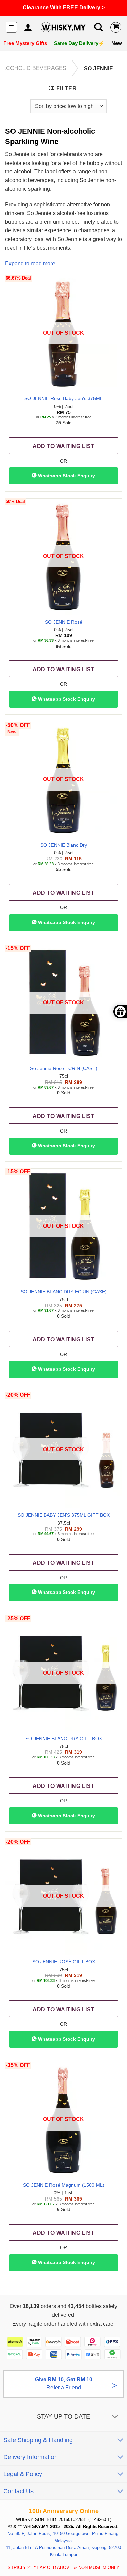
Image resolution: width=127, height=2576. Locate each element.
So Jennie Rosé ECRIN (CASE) (64, 1068)
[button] (11, 27)
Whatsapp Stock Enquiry (66, 476)
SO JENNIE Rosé (64, 622)
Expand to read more (30, 263)
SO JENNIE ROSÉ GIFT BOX (64, 1962)
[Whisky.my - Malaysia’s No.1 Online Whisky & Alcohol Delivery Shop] (63, 27)
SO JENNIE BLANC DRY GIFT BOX (64, 1739)
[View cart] (116, 27)
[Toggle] (115, 2417)
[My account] (28, 27)
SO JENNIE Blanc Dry (64, 845)
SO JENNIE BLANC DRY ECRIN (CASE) (64, 1292)
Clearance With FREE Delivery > (64, 8)
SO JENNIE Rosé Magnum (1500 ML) (64, 2185)
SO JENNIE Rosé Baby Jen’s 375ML (63, 399)
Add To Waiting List (63, 446)
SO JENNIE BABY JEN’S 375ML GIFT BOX (64, 1515)
